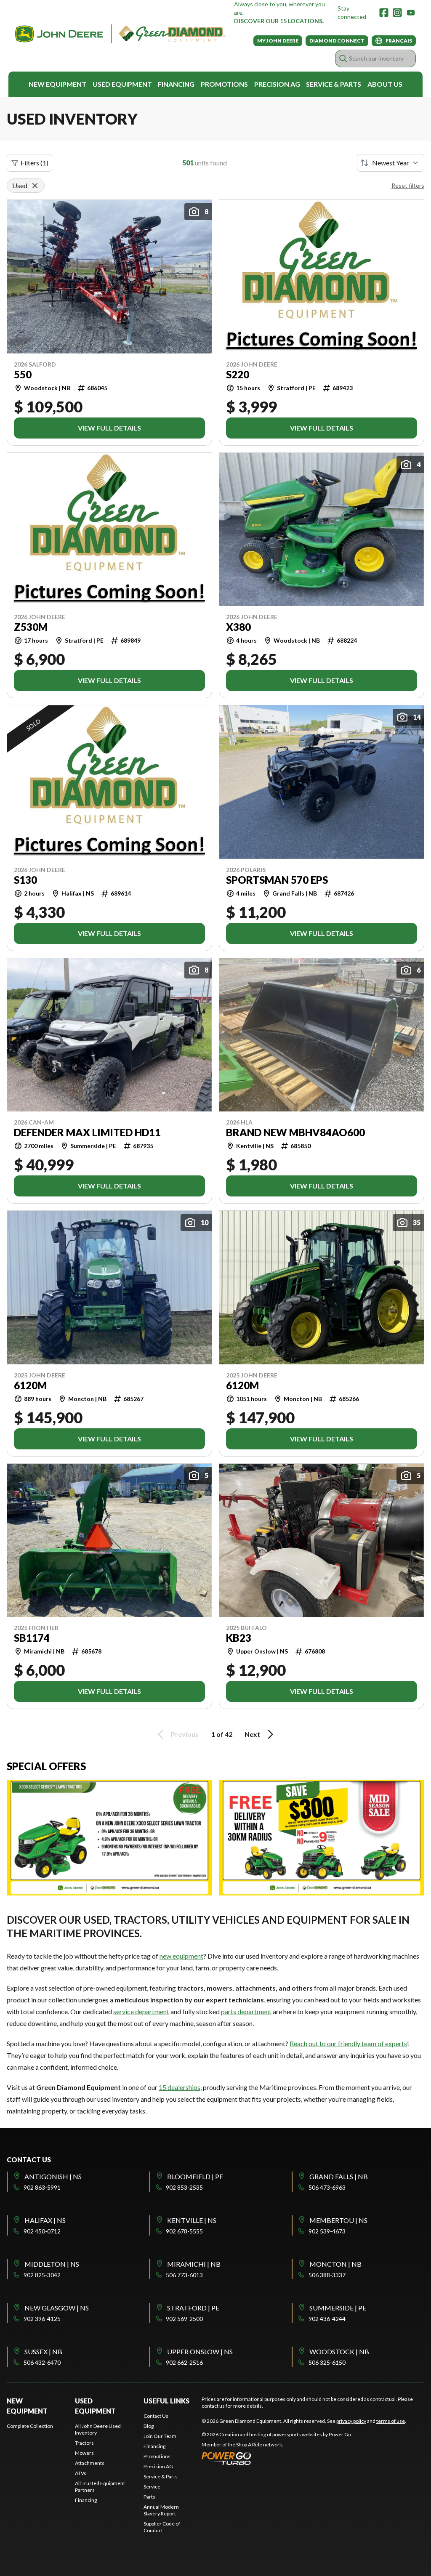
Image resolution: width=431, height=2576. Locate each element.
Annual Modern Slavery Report (161, 2510)
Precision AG (277, 84)
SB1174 (32, 1638)
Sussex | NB (43, 2351)
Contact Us (156, 2416)
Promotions (224, 84)
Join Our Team (160, 2436)
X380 (238, 627)
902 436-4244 (327, 2319)
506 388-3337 (327, 2275)
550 (23, 375)
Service (152, 2487)
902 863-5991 (42, 2187)
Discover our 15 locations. (279, 21)
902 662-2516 (184, 2362)
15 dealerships (180, 2087)
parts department (246, 2011)
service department (141, 2011)
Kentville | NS (192, 2220)
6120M (30, 1385)
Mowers (84, 2453)
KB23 (239, 1638)
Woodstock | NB (339, 2351)
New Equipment (57, 84)
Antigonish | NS (53, 2176)
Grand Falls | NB (339, 2176)
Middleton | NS (52, 2264)
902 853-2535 (184, 2187)
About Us (385, 84)
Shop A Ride (249, 2444)
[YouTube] (411, 13)
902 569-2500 (184, 2319)
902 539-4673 (327, 2231)
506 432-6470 (42, 2362)
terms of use (391, 2421)
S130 (25, 880)
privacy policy (351, 2421)
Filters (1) (35, 163)
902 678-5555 (184, 2231)
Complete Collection (30, 2426)
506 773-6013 (184, 2275)
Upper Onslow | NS (200, 2351)
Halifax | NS (45, 2220)
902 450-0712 (42, 2231)
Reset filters (408, 185)
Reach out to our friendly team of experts (348, 2043)
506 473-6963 (327, 2187)
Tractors (84, 2443)
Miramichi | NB (194, 2264)
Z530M (31, 627)
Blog (149, 2426)
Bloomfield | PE (195, 2176)
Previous (185, 1734)
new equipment (181, 1956)
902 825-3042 (42, 2275)
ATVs (81, 2473)
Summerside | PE (338, 2308)
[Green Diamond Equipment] (120, 34)
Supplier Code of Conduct (162, 2527)
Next (252, 1734)
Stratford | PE (193, 2308)
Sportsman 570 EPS (277, 880)
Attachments (90, 2463)
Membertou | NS (338, 2220)
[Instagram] (397, 13)
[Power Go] (277, 2458)
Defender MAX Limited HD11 (87, 1132)
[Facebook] (384, 13)
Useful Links (166, 2401)
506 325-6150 (327, 2362)
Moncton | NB (335, 2264)
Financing (176, 84)
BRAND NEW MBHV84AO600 (295, 1132)
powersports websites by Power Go (312, 2434)
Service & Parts (334, 84)
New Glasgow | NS (57, 2308)
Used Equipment (122, 84)
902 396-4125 (42, 2319)
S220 (238, 375)
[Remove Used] (35, 186)
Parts (149, 2497)
